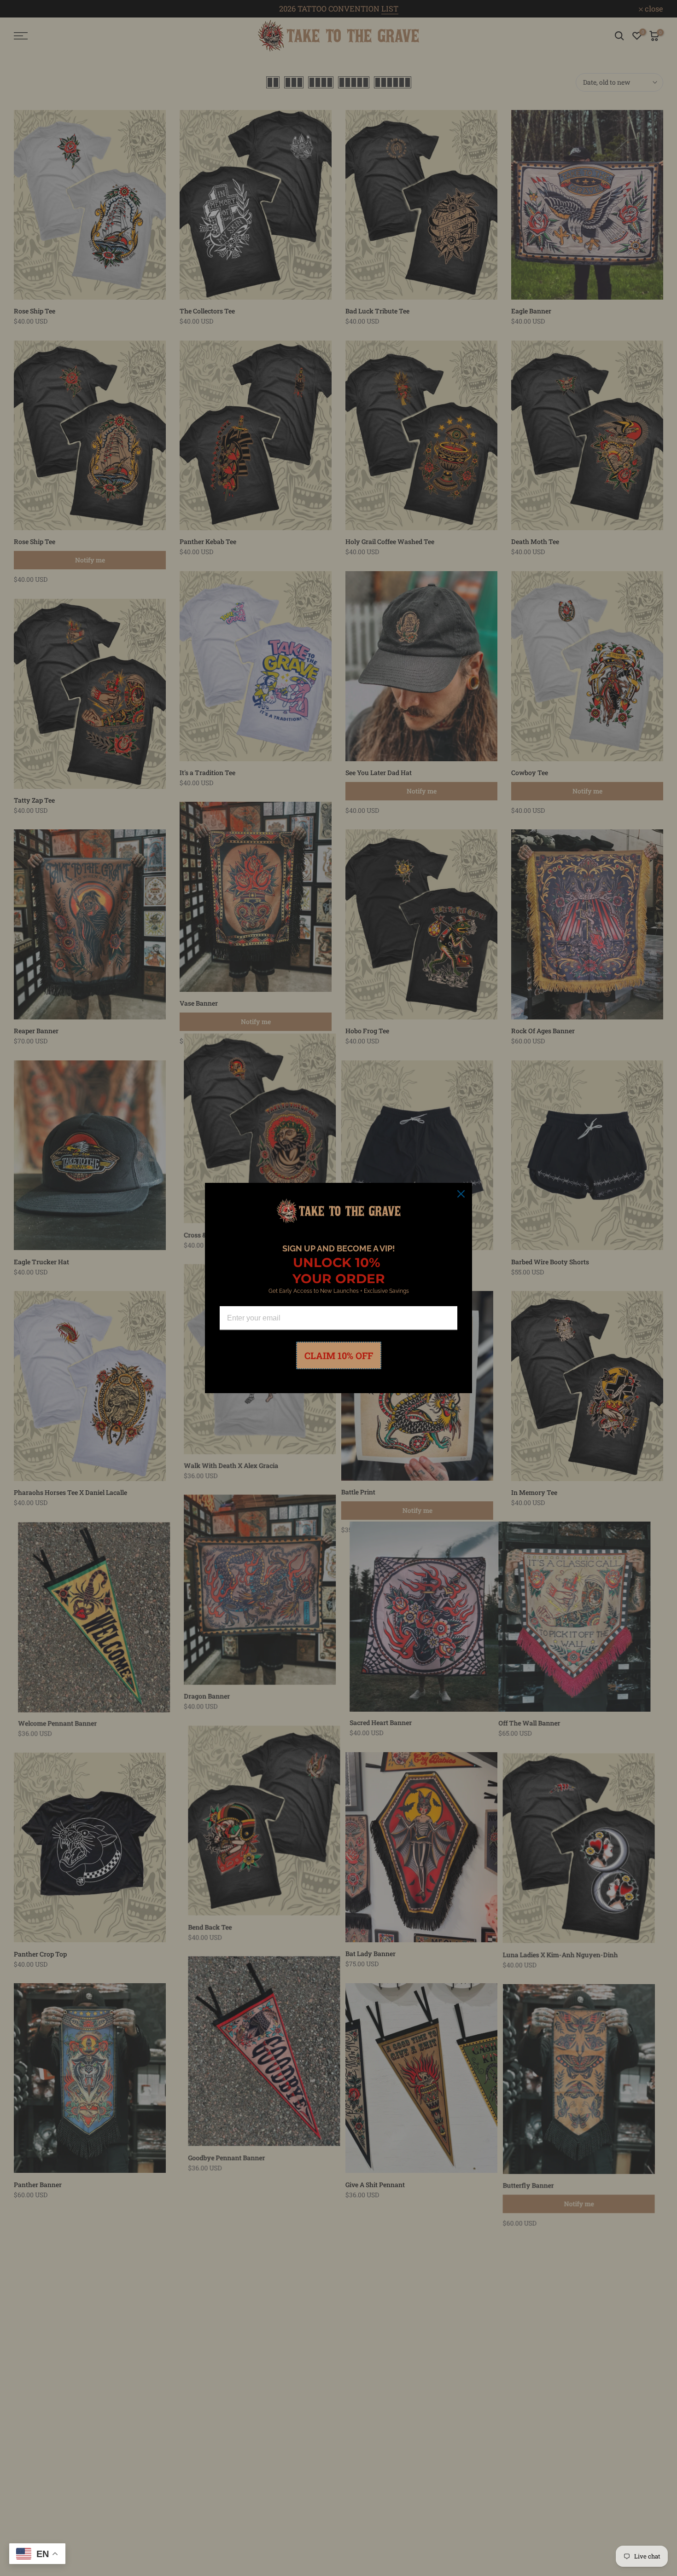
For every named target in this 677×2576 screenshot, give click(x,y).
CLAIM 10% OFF (339, 1355)
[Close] (461, 1194)
